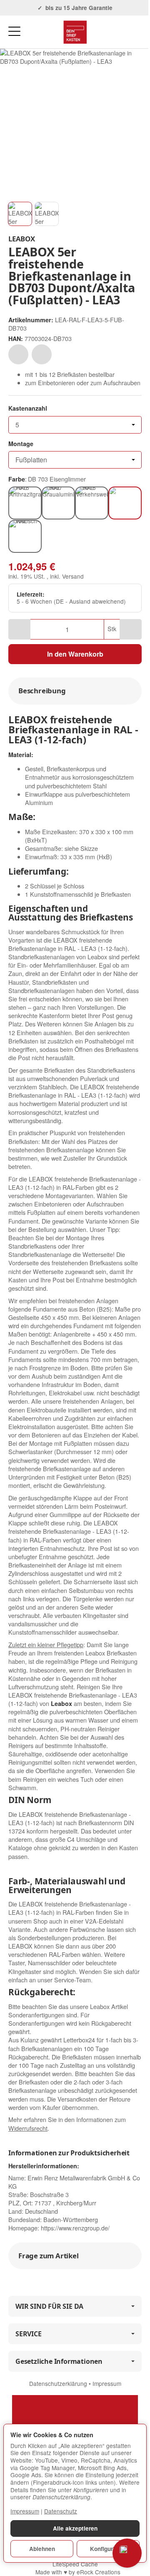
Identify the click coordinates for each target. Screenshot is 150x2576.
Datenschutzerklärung (59, 2383)
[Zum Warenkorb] (136, 32)
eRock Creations (99, 2572)
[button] (20, 214)
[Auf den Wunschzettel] (18, 354)
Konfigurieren (108, 2549)
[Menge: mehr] (131, 629)
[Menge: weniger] (19, 629)
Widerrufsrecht (28, 2128)
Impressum (107, 2383)
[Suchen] (32, 32)
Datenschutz (61, 2511)
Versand (73, 576)
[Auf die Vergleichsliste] (42, 354)
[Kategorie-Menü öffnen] (14, 31)
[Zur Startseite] (75, 32)
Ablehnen (42, 2549)
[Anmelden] (120, 32)
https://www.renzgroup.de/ (75, 2228)
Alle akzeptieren (75, 2528)
